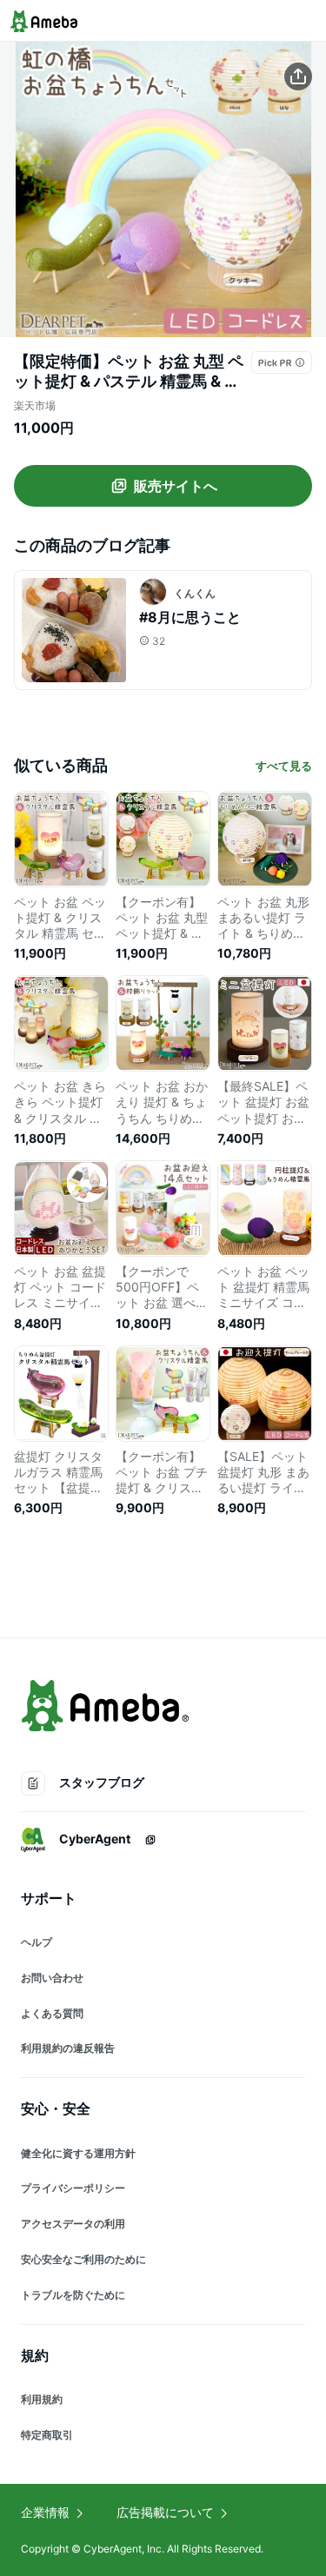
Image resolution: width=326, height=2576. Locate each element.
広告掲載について (165, 2512)
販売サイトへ (176, 486)
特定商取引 (47, 2435)
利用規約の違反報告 (68, 2048)
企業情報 (45, 2512)
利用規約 (42, 2399)
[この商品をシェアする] (298, 76)
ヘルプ (37, 1942)
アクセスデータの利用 (73, 2224)
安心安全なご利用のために (83, 2259)
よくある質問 (52, 2013)
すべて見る (284, 766)
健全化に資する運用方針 (78, 2153)
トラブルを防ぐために (73, 2295)
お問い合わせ (52, 1978)
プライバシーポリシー (73, 2188)
